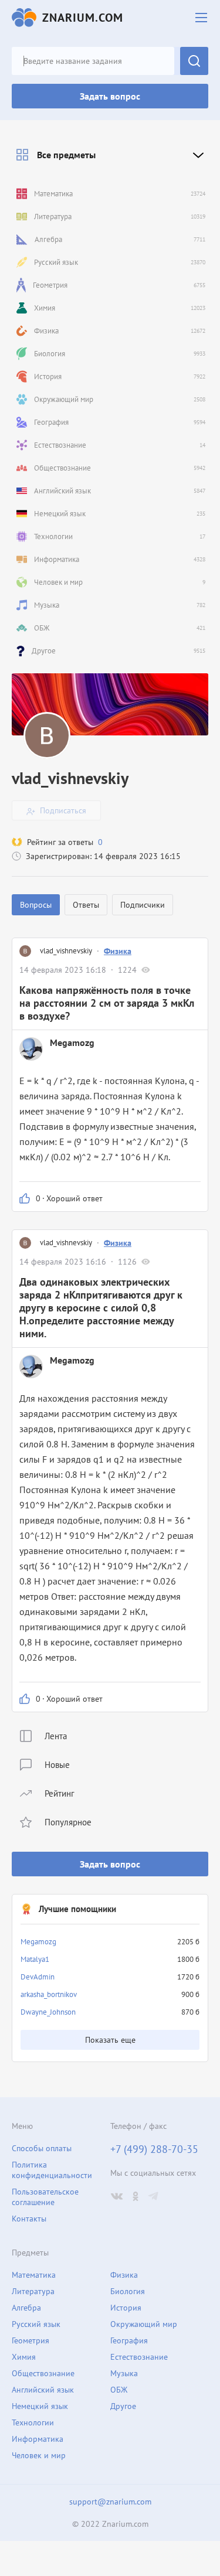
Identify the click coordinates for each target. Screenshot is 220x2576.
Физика (118, 951)
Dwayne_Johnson (48, 2012)
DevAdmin (38, 1977)
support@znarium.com (110, 2502)
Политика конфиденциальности (52, 2170)
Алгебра (26, 2308)
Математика (34, 2275)
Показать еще (110, 2040)
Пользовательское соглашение (45, 2197)
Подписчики (143, 905)
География (129, 2340)
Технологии (33, 2422)
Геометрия (31, 2340)
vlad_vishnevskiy (66, 951)
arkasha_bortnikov (49, 1994)
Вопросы (36, 905)
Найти (194, 61)
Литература (33, 2291)
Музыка (124, 2373)
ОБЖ (119, 2390)
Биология (128, 2291)
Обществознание (43, 2373)
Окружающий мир (144, 2324)
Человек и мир (39, 2455)
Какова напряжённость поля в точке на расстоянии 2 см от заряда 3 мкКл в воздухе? (107, 1003)
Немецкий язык (40, 2406)
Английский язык (43, 2390)
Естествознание (139, 2357)
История (126, 2308)
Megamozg (38, 1942)
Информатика (38, 2439)
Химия (24, 2357)
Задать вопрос (110, 96)
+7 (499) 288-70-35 (154, 2149)
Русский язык (36, 2324)
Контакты (29, 2219)
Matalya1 (35, 1959)
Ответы (86, 905)
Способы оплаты (42, 2148)
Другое (123, 2406)
